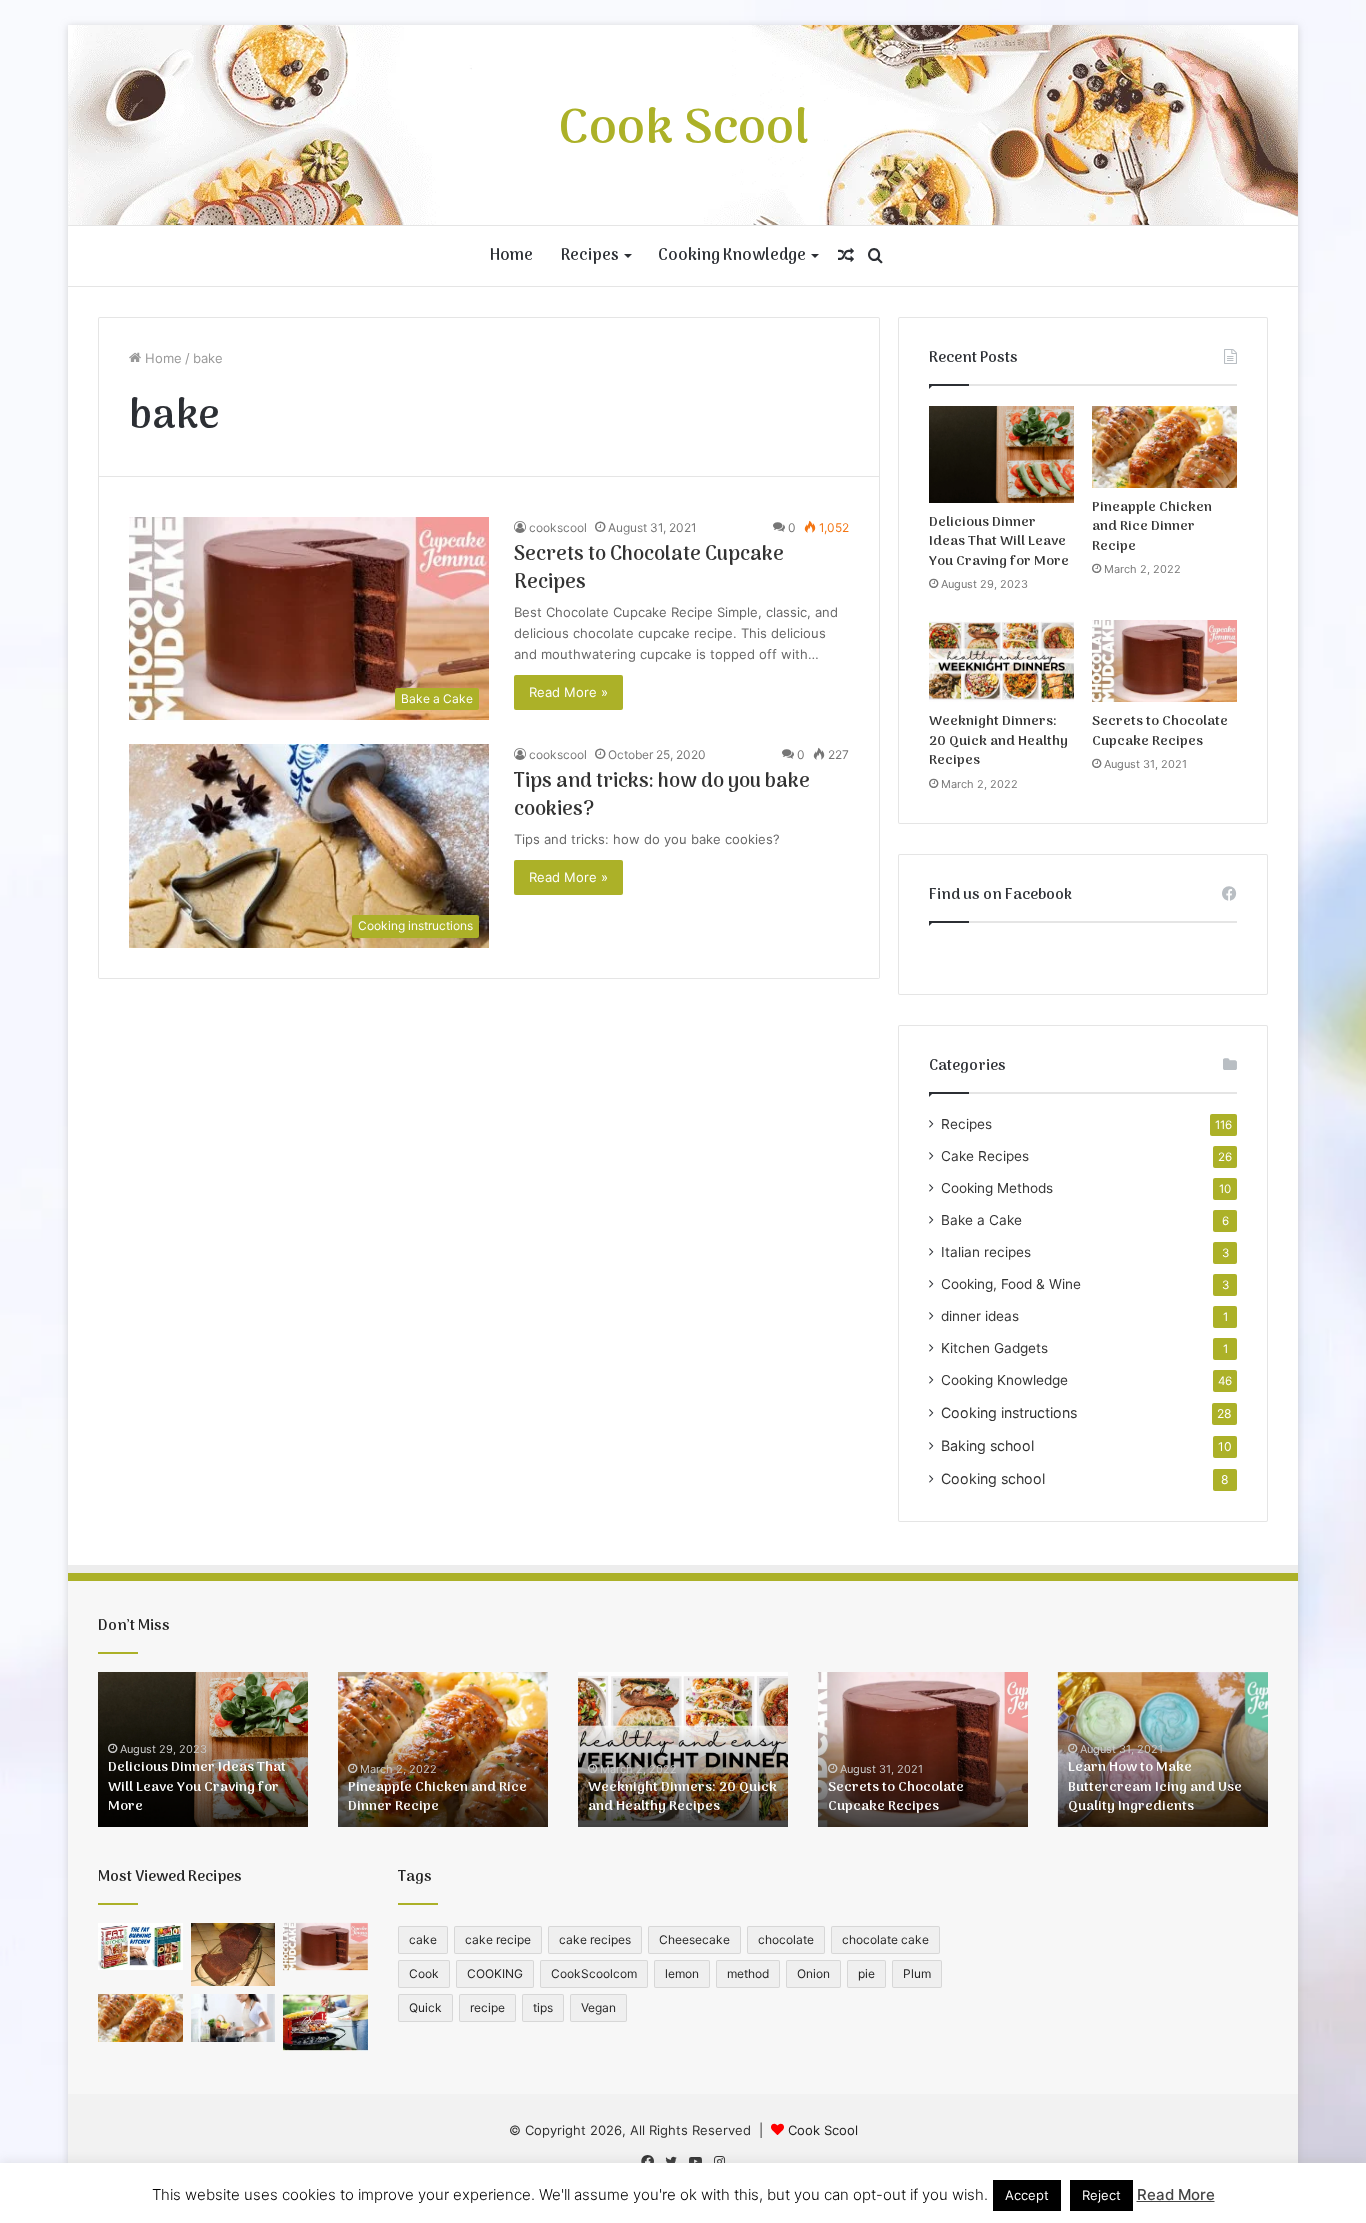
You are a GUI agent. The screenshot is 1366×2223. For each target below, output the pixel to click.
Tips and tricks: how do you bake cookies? (662, 796)
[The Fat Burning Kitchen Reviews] (140, 1947)
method (748, 1973)
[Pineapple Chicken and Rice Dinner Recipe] (1164, 447)
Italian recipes (986, 1252)
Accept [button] (1027, 2195)
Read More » (568, 692)
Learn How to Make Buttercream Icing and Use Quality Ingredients (1155, 1787)
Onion (813, 1973)
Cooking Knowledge (732, 256)
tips (543, 2007)
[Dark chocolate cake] (233, 1955)
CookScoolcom (594, 1973)
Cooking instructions (1009, 1412)
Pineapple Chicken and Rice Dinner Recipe (1152, 527)
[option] (203, 1749)
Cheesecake (694, 1939)
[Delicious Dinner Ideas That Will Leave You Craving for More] (1001, 454)
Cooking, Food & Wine (1011, 1284)
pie (866, 1973)
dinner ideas (980, 1316)
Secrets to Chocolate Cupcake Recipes (649, 569)
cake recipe (498, 1939)
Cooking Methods (997, 1188)
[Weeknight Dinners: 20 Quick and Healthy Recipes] (1001, 661)
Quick (425, 2007)
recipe (487, 2007)
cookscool (558, 527)
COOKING (495, 1973)
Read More (1176, 2194)
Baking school (987, 1445)
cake (423, 1939)
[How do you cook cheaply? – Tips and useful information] (233, 2018)
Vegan (598, 2007)
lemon (682, 1973)
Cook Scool (823, 2130)
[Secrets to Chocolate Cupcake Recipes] (1164, 661)
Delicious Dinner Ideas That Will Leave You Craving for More (999, 542)
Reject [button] (1101, 2195)
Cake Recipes (985, 1156)
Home (511, 256)
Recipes (590, 256)
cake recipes (595, 1939)
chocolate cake (885, 1939)
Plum (917, 1973)
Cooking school (993, 1478)
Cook (424, 1973)
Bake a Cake (981, 1220)
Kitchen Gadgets (994, 1348)
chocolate (786, 1939)
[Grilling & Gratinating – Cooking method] (325, 2022)
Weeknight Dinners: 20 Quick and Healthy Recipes (998, 741)
